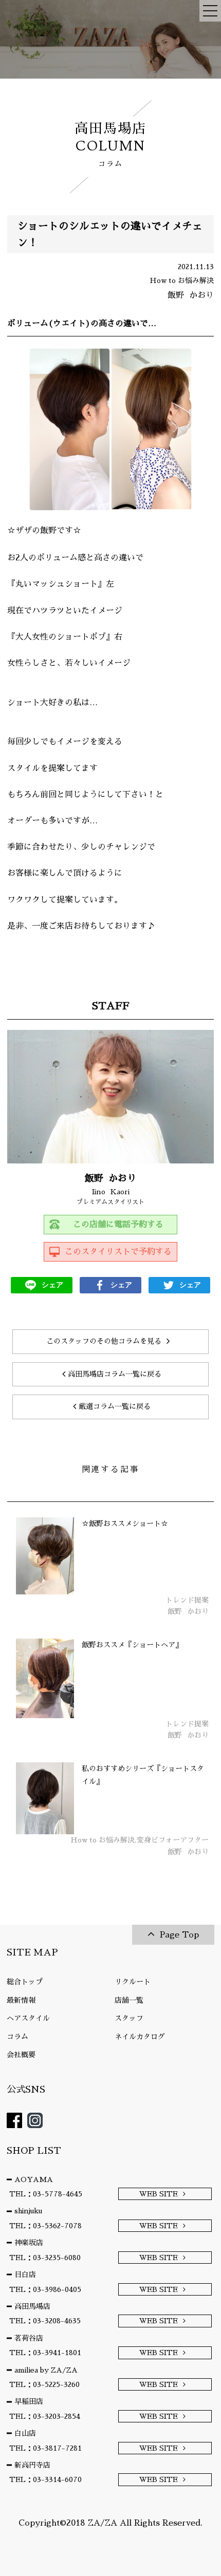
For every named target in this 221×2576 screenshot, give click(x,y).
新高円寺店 (32, 2465)
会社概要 (21, 2055)
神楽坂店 (29, 2243)
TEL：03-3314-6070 (45, 2479)
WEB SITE (159, 2194)
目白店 (25, 2274)
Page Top (179, 1935)
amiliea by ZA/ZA (46, 2370)
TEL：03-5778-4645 (46, 2194)
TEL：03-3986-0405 (45, 2289)
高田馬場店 (32, 2306)
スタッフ (129, 2018)
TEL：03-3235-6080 (45, 2258)
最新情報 (21, 2000)
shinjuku (28, 2211)
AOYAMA (34, 2179)
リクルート (133, 1982)
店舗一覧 (129, 2000)
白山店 (25, 2433)
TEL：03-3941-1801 (45, 2353)
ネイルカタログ (140, 2037)
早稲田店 (29, 2401)
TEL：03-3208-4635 (45, 2321)
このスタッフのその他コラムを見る (104, 1341)
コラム (17, 2037)
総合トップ (25, 1982)
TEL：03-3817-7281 (45, 2448)
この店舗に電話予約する (118, 1225)
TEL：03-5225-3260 (44, 2384)
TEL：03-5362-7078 (45, 2226)
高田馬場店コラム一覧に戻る (115, 1374)
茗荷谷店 (29, 2338)
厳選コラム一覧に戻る (115, 1406)
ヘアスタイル (28, 2018)
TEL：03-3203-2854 (45, 2416)
